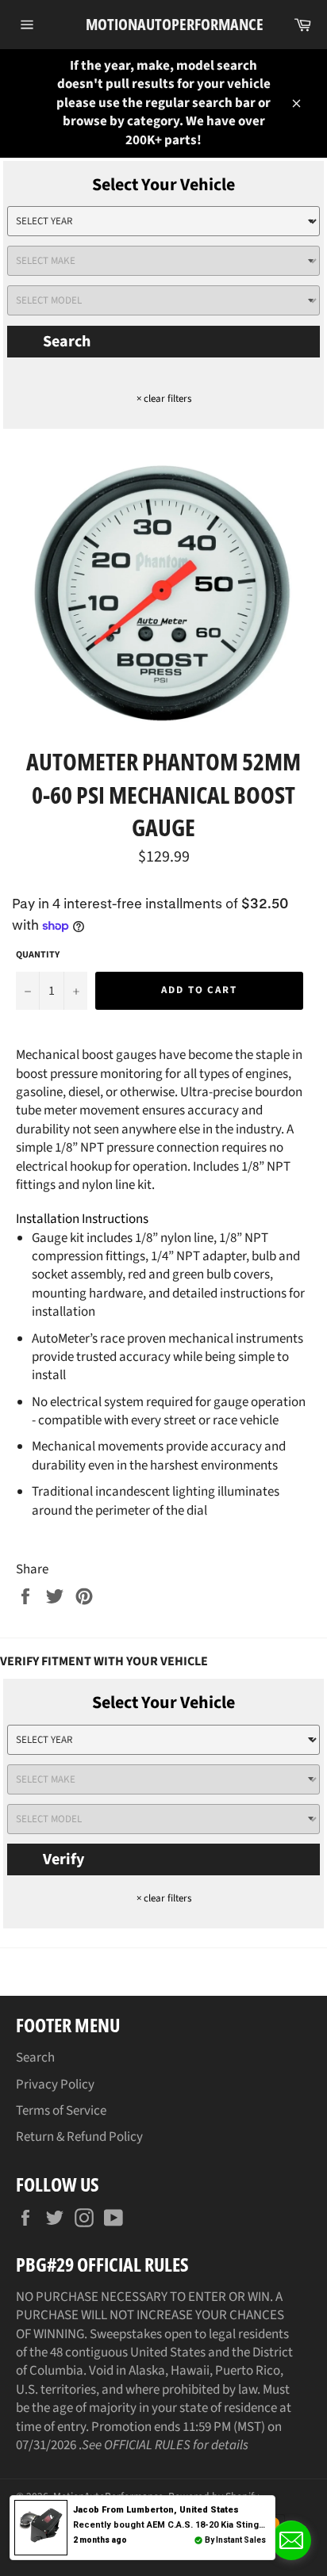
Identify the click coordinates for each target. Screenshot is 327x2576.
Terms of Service (61, 2111)
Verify (63, 1859)
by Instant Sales (235, 2540)
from (156, 2510)
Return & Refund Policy (79, 2137)
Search (67, 342)
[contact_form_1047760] (291, 2540)
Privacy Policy (55, 2085)
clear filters (164, 399)
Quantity (38, 955)
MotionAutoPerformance (163, 24)
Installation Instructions (82, 1219)
